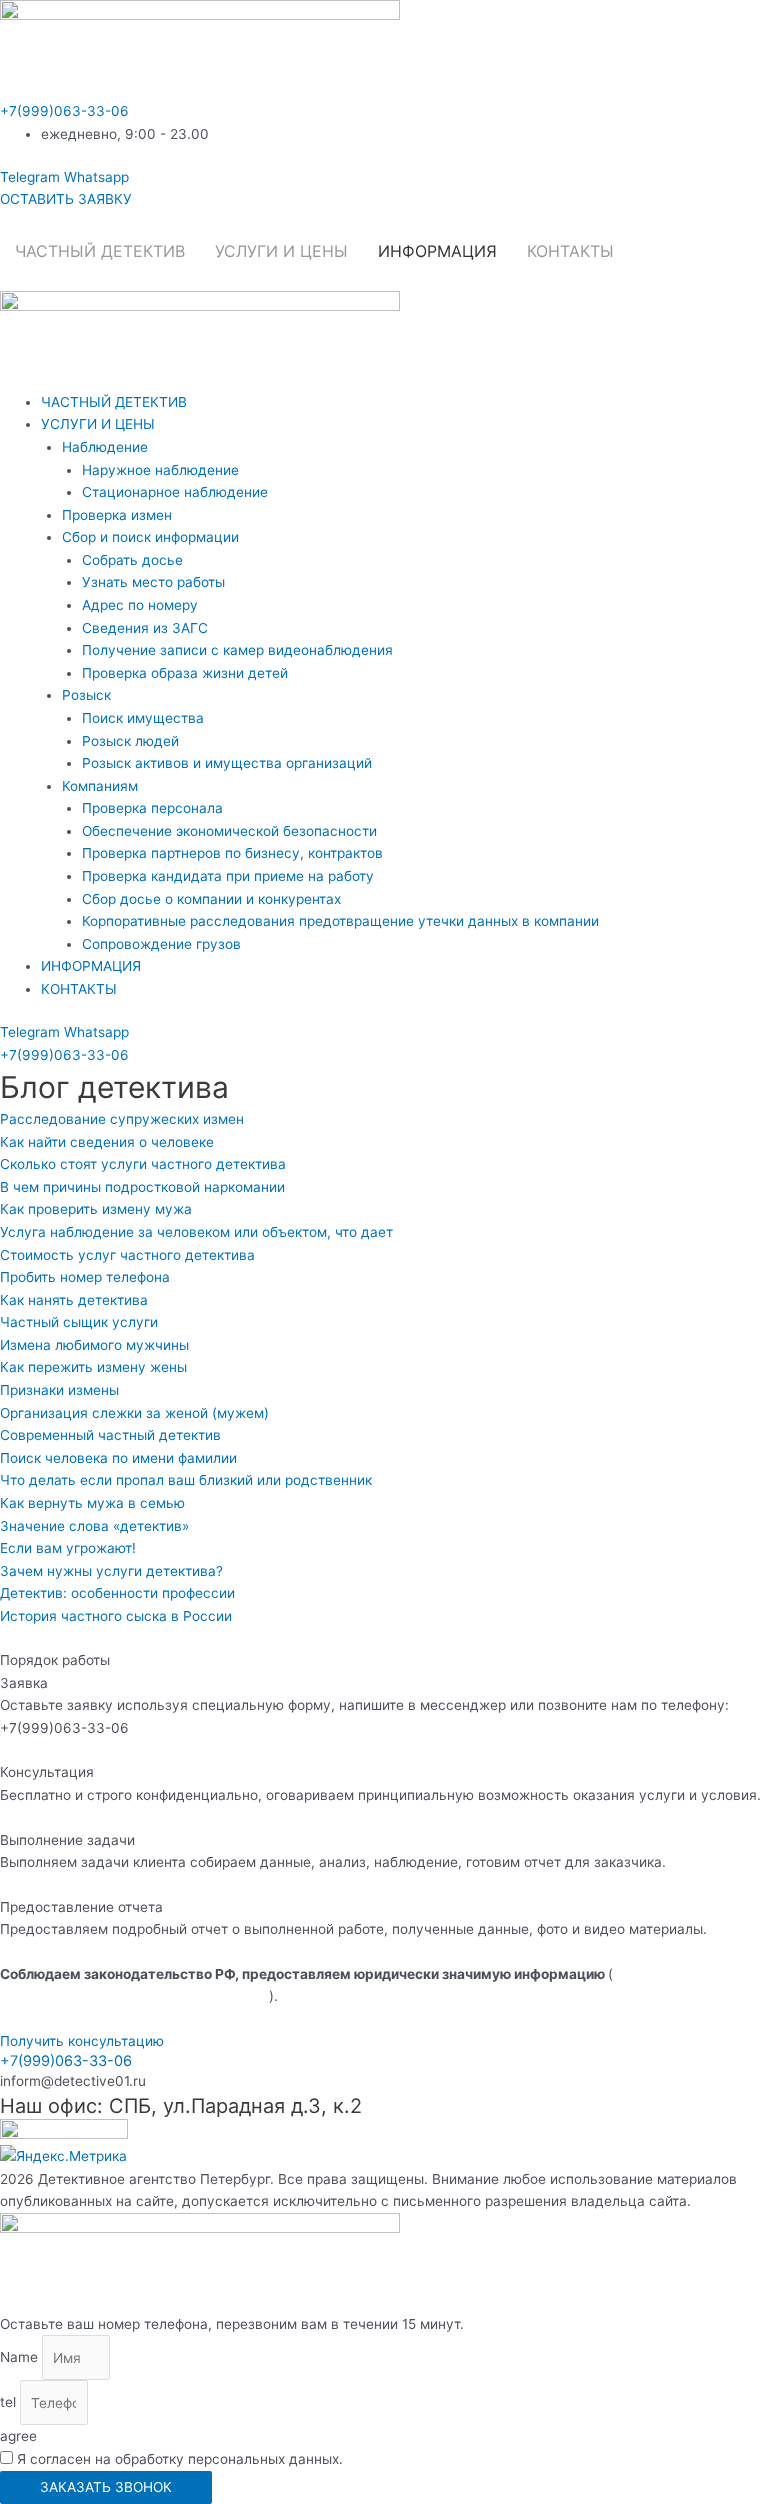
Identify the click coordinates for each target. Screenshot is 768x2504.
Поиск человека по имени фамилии (118, 1458)
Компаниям (100, 786)
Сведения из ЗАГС (145, 628)
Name (21, 2358)
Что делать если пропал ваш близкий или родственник (186, 1480)
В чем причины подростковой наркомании (142, 1187)
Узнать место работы (153, 582)
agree (18, 2436)
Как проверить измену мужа (96, 1209)
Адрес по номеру (140, 605)
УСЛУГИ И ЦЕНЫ (281, 251)
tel (10, 2403)
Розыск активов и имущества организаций (227, 763)
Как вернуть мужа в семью (92, 1503)
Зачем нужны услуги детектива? (111, 1571)
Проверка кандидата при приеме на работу (228, 876)
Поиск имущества (143, 718)
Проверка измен (117, 515)
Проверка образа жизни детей (185, 673)
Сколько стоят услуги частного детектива (143, 1164)
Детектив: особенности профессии (117, 1593)
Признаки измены (59, 1390)
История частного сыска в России (116, 1616)
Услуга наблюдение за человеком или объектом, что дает (196, 1232)
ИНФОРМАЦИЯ (437, 251)
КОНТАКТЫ (570, 251)
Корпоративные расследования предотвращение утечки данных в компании (340, 921)
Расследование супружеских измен (122, 1119)
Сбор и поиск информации (150, 537)
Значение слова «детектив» (94, 1526)
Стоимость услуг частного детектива (127, 1255)
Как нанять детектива (74, 1300)
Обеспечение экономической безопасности (229, 831)
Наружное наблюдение (160, 470)
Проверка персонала (152, 808)
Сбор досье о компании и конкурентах (211, 899)
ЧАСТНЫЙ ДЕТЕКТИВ (100, 251)
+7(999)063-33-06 (64, 111)
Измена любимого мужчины (94, 1345)
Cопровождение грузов (161, 944)
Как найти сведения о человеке (107, 1142)
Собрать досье (132, 560)
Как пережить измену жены (93, 1367)
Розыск (86, 695)
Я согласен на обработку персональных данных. (180, 2459)
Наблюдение (105, 447)
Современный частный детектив (110, 1435)
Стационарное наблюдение (175, 492)
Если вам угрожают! (68, 1548)
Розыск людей (130, 741)
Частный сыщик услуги (79, 1322)
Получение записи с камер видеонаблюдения (237, 650)
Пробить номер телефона (85, 1277)
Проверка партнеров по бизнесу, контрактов (232, 853)
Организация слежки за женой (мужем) (134, 1413)
